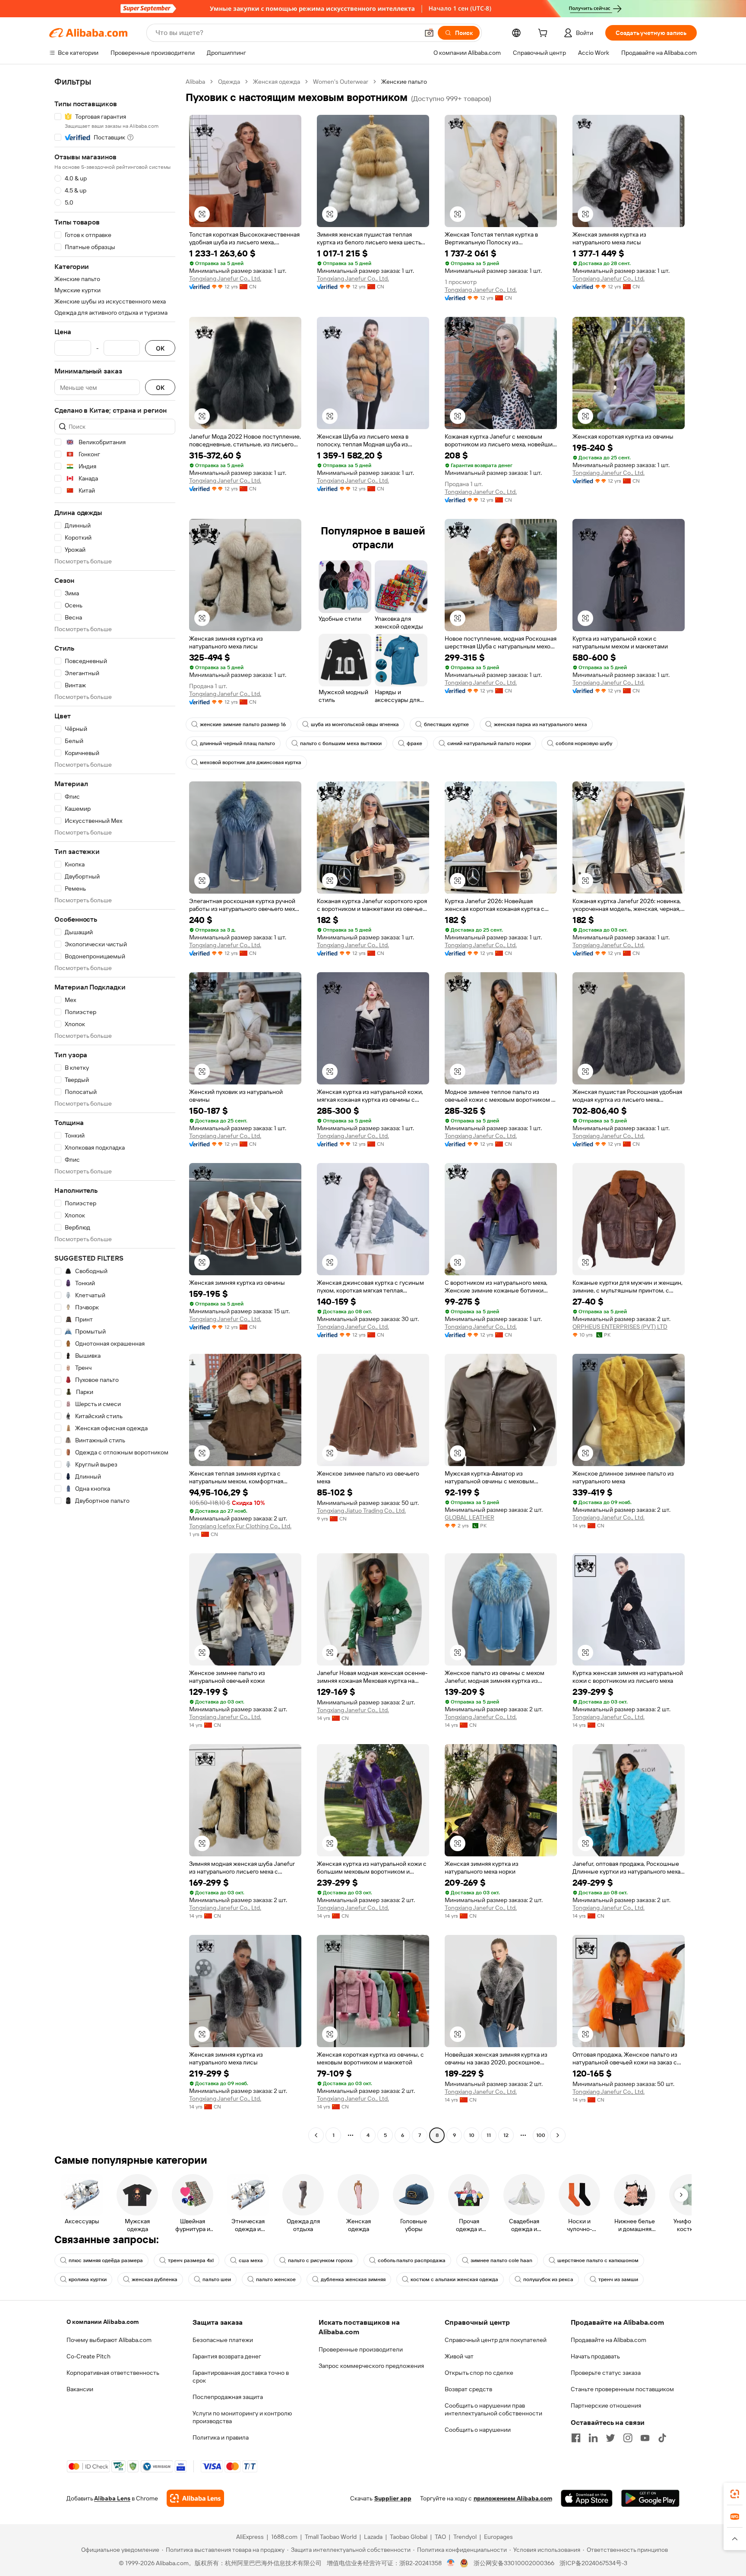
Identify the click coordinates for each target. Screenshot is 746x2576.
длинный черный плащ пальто (237, 743)
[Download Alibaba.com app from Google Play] (650, 2498)
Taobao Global (409, 2537)
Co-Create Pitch (89, 2356)
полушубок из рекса (548, 2279)
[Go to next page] (558, 2135)
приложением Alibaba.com (513, 2498)
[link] (735, 2494)
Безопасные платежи (223, 2340)
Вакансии (80, 2389)
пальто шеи (217, 2279)
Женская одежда (277, 82)
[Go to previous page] (316, 2135)
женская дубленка (155, 2279)
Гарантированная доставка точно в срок (241, 2377)
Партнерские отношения (606, 2405)
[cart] (544, 34)
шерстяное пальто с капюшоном (598, 2260)
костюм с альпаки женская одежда (454, 2279)
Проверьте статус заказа (606, 2373)
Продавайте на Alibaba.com (608, 2340)
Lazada (373, 2537)
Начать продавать (595, 2356)
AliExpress (250, 2537)
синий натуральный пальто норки (489, 743)
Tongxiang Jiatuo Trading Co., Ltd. (361, 1511)
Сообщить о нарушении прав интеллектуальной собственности (493, 2409)
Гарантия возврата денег (227, 2356)
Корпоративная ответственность (113, 2373)
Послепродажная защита (228, 2397)
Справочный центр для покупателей (496, 2340)
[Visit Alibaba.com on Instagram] (628, 2438)
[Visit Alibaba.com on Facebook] (576, 2438)
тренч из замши (618, 2279)
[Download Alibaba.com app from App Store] (587, 2498)
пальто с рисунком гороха (320, 2260)
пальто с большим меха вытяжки (341, 743)
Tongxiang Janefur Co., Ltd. (225, 278)
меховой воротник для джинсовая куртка (251, 762)
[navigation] (115, 1109)
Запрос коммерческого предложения (371, 2366)
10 (472, 2135)
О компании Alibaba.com (103, 2322)
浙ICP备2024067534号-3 (593, 2563)
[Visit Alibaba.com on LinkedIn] (593, 2438)
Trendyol (465, 2537)
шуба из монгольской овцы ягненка (355, 724)
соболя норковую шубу (584, 743)
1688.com (284, 2537)
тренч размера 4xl (191, 2260)
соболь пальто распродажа (412, 2260)
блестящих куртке (446, 724)
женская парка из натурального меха (541, 724)
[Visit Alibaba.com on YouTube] (645, 2438)
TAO (440, 2537)
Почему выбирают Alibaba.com (109, 2340)
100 (541, 2135)
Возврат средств (468, 2389)
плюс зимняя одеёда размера (106, 2260)
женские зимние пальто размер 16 (243, 724)
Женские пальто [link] (404, 82)
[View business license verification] (451, 2563)
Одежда (229, 82)
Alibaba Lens (112, 2498)
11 (489, 2135)
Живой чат (459, 2356)
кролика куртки (88, 2279)
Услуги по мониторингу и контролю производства (242, 2417)
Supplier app (393, 2498)
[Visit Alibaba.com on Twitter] (610, 2438)
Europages (498, 2537)
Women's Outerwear (341, 82)
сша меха (251, 2260)
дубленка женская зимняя (353, 2279)
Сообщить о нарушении (478, 2430)
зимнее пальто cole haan (501, 2260)
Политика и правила (221, 2437)
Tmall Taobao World (331, 2537)
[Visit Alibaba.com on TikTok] (662, 2438)
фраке (414, 743)
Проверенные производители (361, 2349)
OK (160, 348)
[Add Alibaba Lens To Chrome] (195, 2498)
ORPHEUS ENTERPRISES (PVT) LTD (620, 1327)
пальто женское (276, 2279)
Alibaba (195, 82)
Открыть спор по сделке (479, 2373)
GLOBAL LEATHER (469, 1517)
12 (506, 2135)
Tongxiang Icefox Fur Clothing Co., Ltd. (240, 1526)
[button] (429, 33)
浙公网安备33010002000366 (514, 2563)
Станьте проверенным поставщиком (622, 2389)
